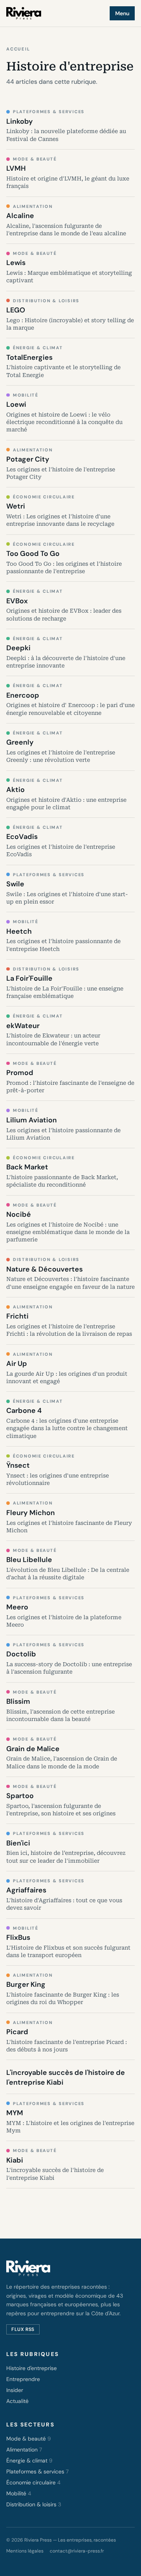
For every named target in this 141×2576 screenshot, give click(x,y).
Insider (15, 2390)
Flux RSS (23, 2329)
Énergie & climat (29, 2461)
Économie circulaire (33, 2482)
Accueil (18, 49)
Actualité (17, 2401)
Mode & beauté (29, 2439)
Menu (122, 13)
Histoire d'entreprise (32, 2368)
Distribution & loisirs (34, 2504)
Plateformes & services (37, 2471)
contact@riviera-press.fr (77, 2551)
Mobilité (19, 2493)
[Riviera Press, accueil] (24, 13)
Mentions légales (25, 2551)
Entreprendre (23, 2379)
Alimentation (24, 2450)
